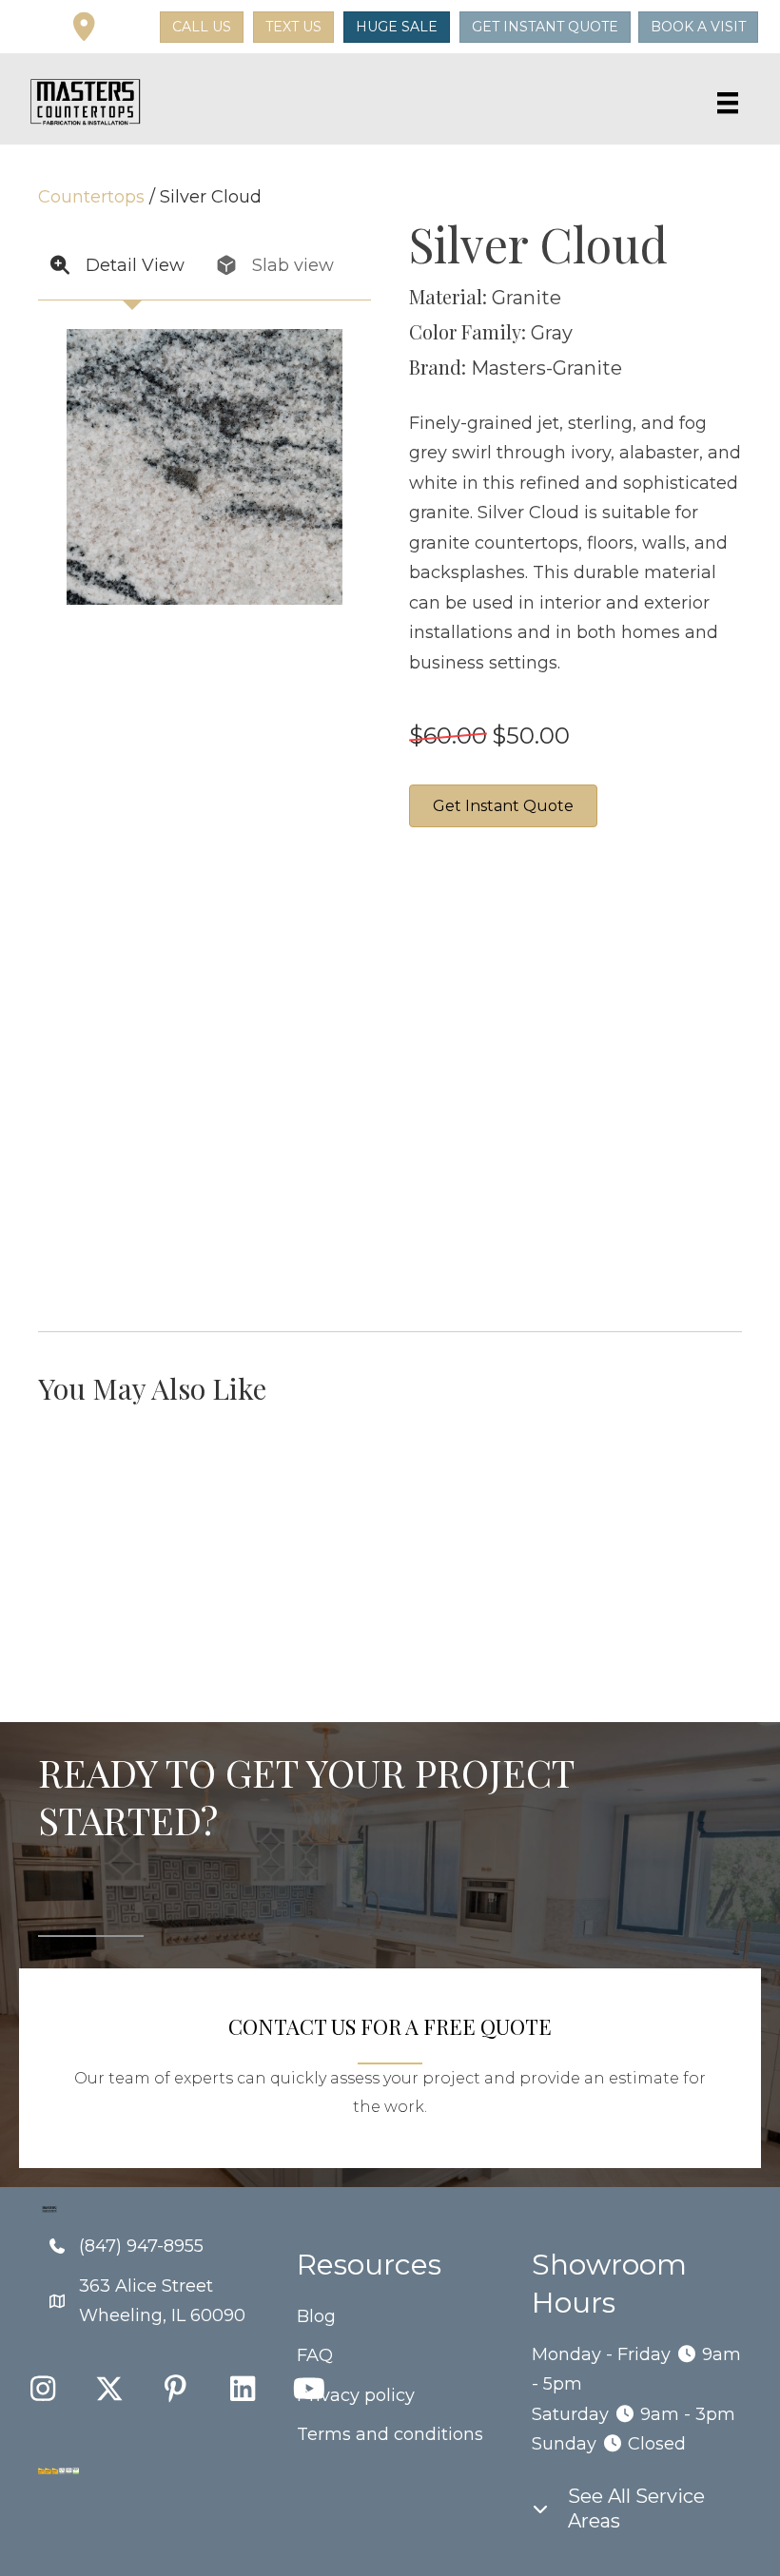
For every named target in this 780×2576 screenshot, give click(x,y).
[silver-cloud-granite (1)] (623, 937)
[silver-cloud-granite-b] (623, 1079)
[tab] (121, 267)
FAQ (315, 2355)
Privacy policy (356, 2395)
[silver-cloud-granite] (480, 937)
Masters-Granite (546, 368)
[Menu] (728, 103)
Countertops (91, 197)
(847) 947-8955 (141, 2246)
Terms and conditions (390, 2434)
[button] (130, 28)
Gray (552, 333)
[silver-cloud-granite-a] (480, 1079)
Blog (316, 2316)
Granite (526, 298)
